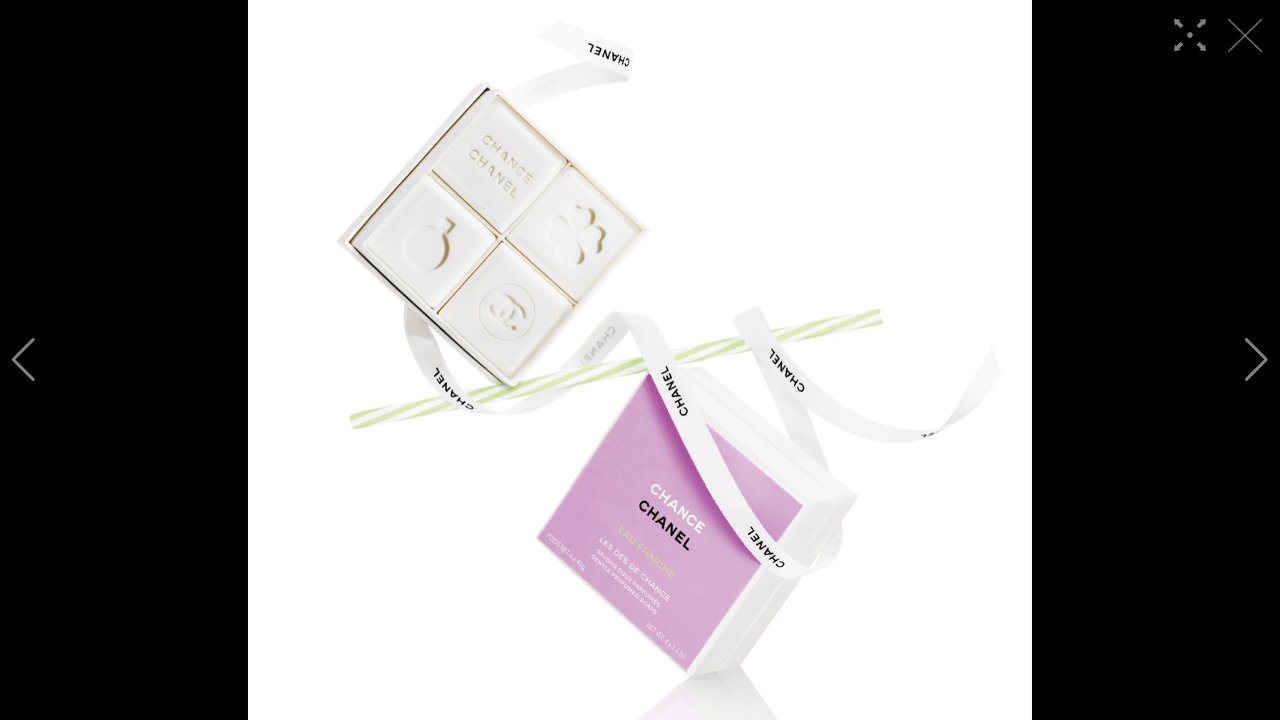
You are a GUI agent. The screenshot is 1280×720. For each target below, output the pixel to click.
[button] (23, 360)
